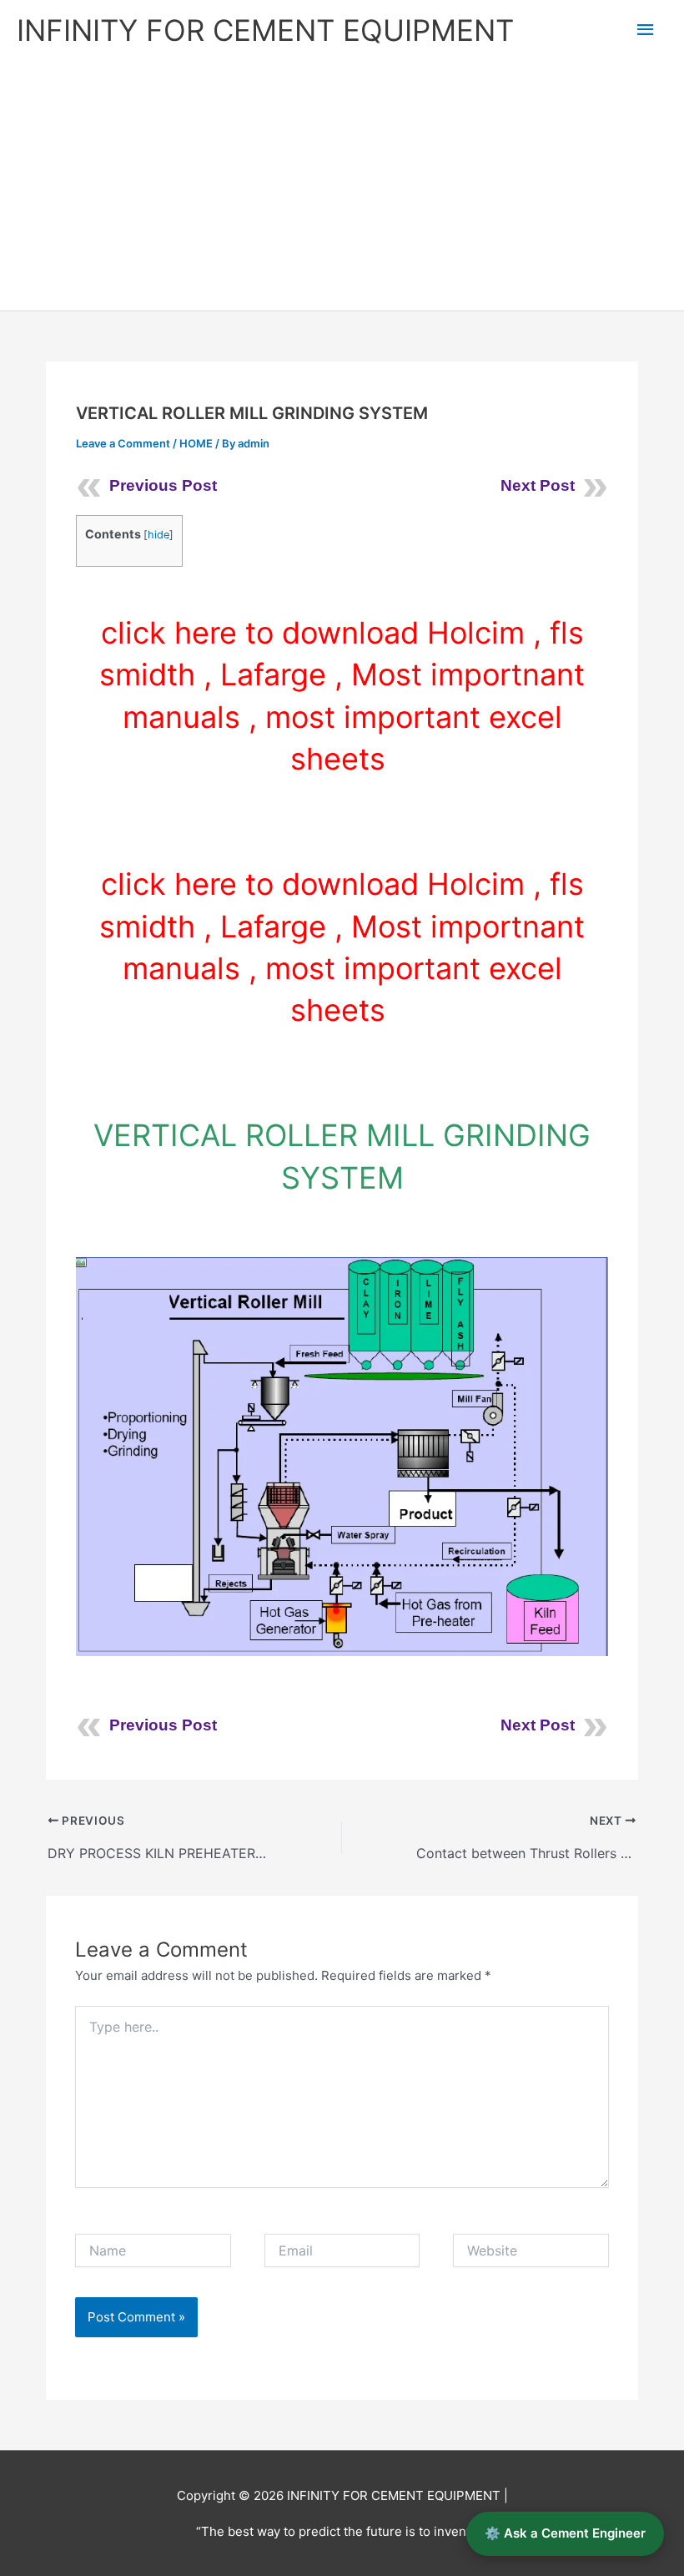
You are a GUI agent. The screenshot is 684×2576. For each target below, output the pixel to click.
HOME (196, 443)
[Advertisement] (342, 185)
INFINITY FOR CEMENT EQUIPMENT (265, 30)
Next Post (538, 485)
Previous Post (163, 485)
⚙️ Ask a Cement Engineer (565, 2533)
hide (158, 535)
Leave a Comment (123, 443)
